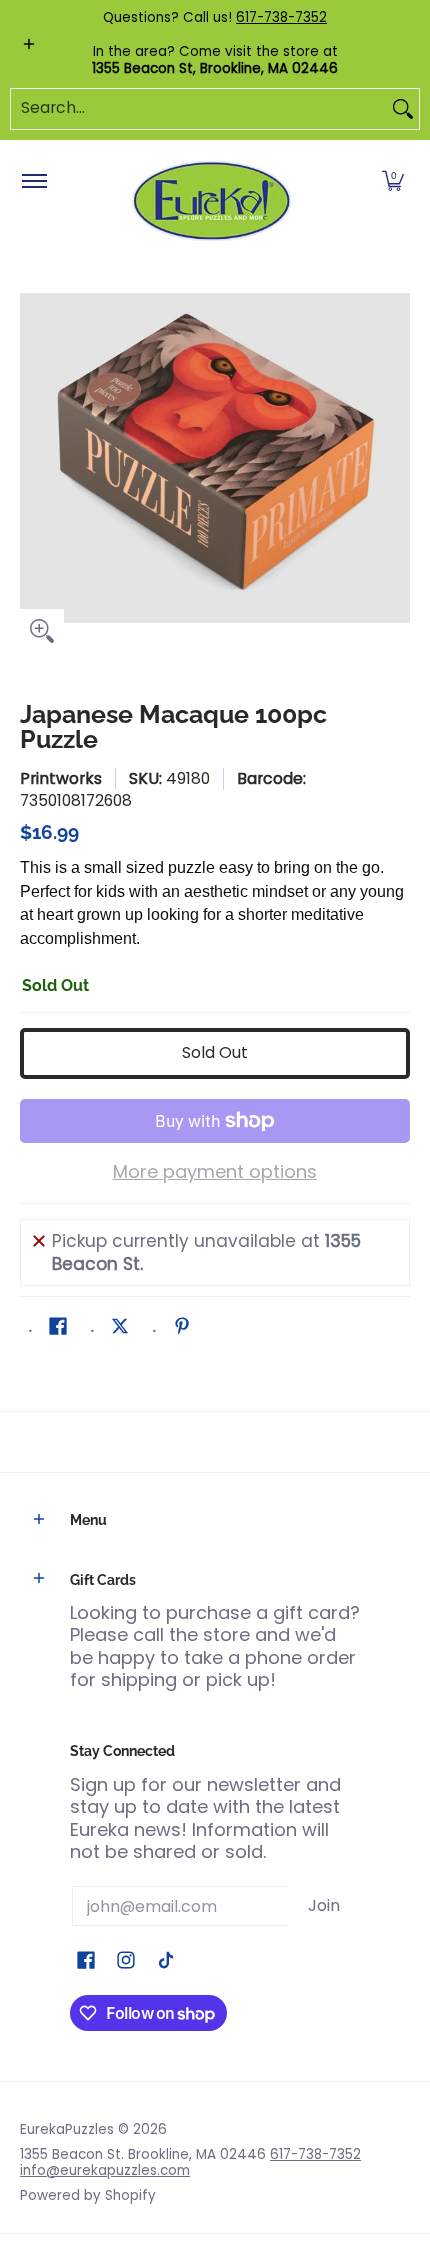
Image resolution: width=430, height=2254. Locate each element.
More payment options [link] (215, 1172)
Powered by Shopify (88, 2195)
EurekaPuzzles (67, 2129)
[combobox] (199, 109)
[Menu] (33, 182)
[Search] (403, 109)
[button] (393, 182)
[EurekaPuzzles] (212, 201)
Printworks (61, 778)
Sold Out (215, 1052)
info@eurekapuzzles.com (105, 2170)
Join (324, 1905)
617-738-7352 (281, 17)
